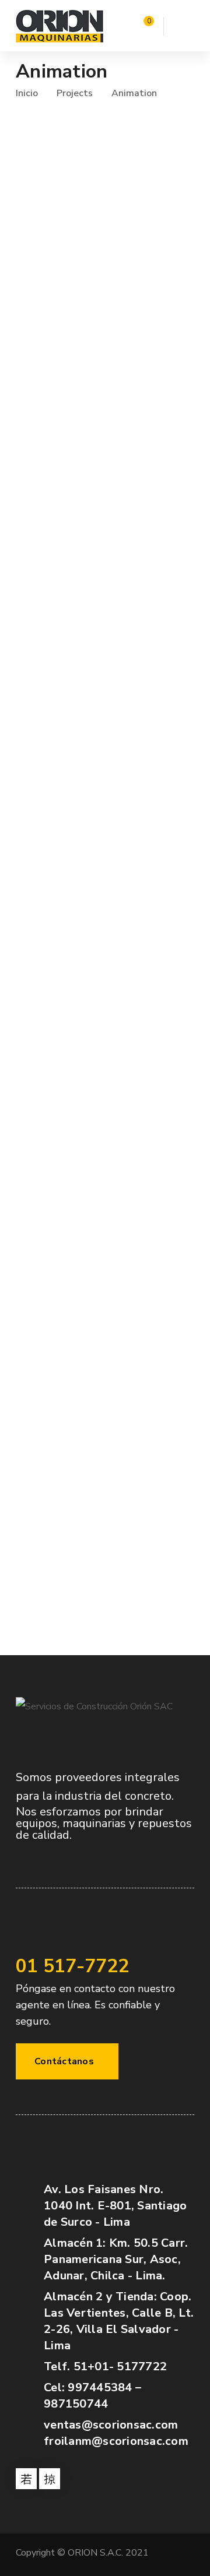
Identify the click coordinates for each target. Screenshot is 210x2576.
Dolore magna (57, 566)
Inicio (27, 93)
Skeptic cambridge (71, 1173)
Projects (75, 93)
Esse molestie (56, 415)
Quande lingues (62, 718)
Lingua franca (55, 1021)
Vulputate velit (60, 263)
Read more (34, 354)
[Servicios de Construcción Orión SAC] (60, 26)
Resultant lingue (65, 870)
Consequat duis (61, 1476)
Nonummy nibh (59, 1324)
